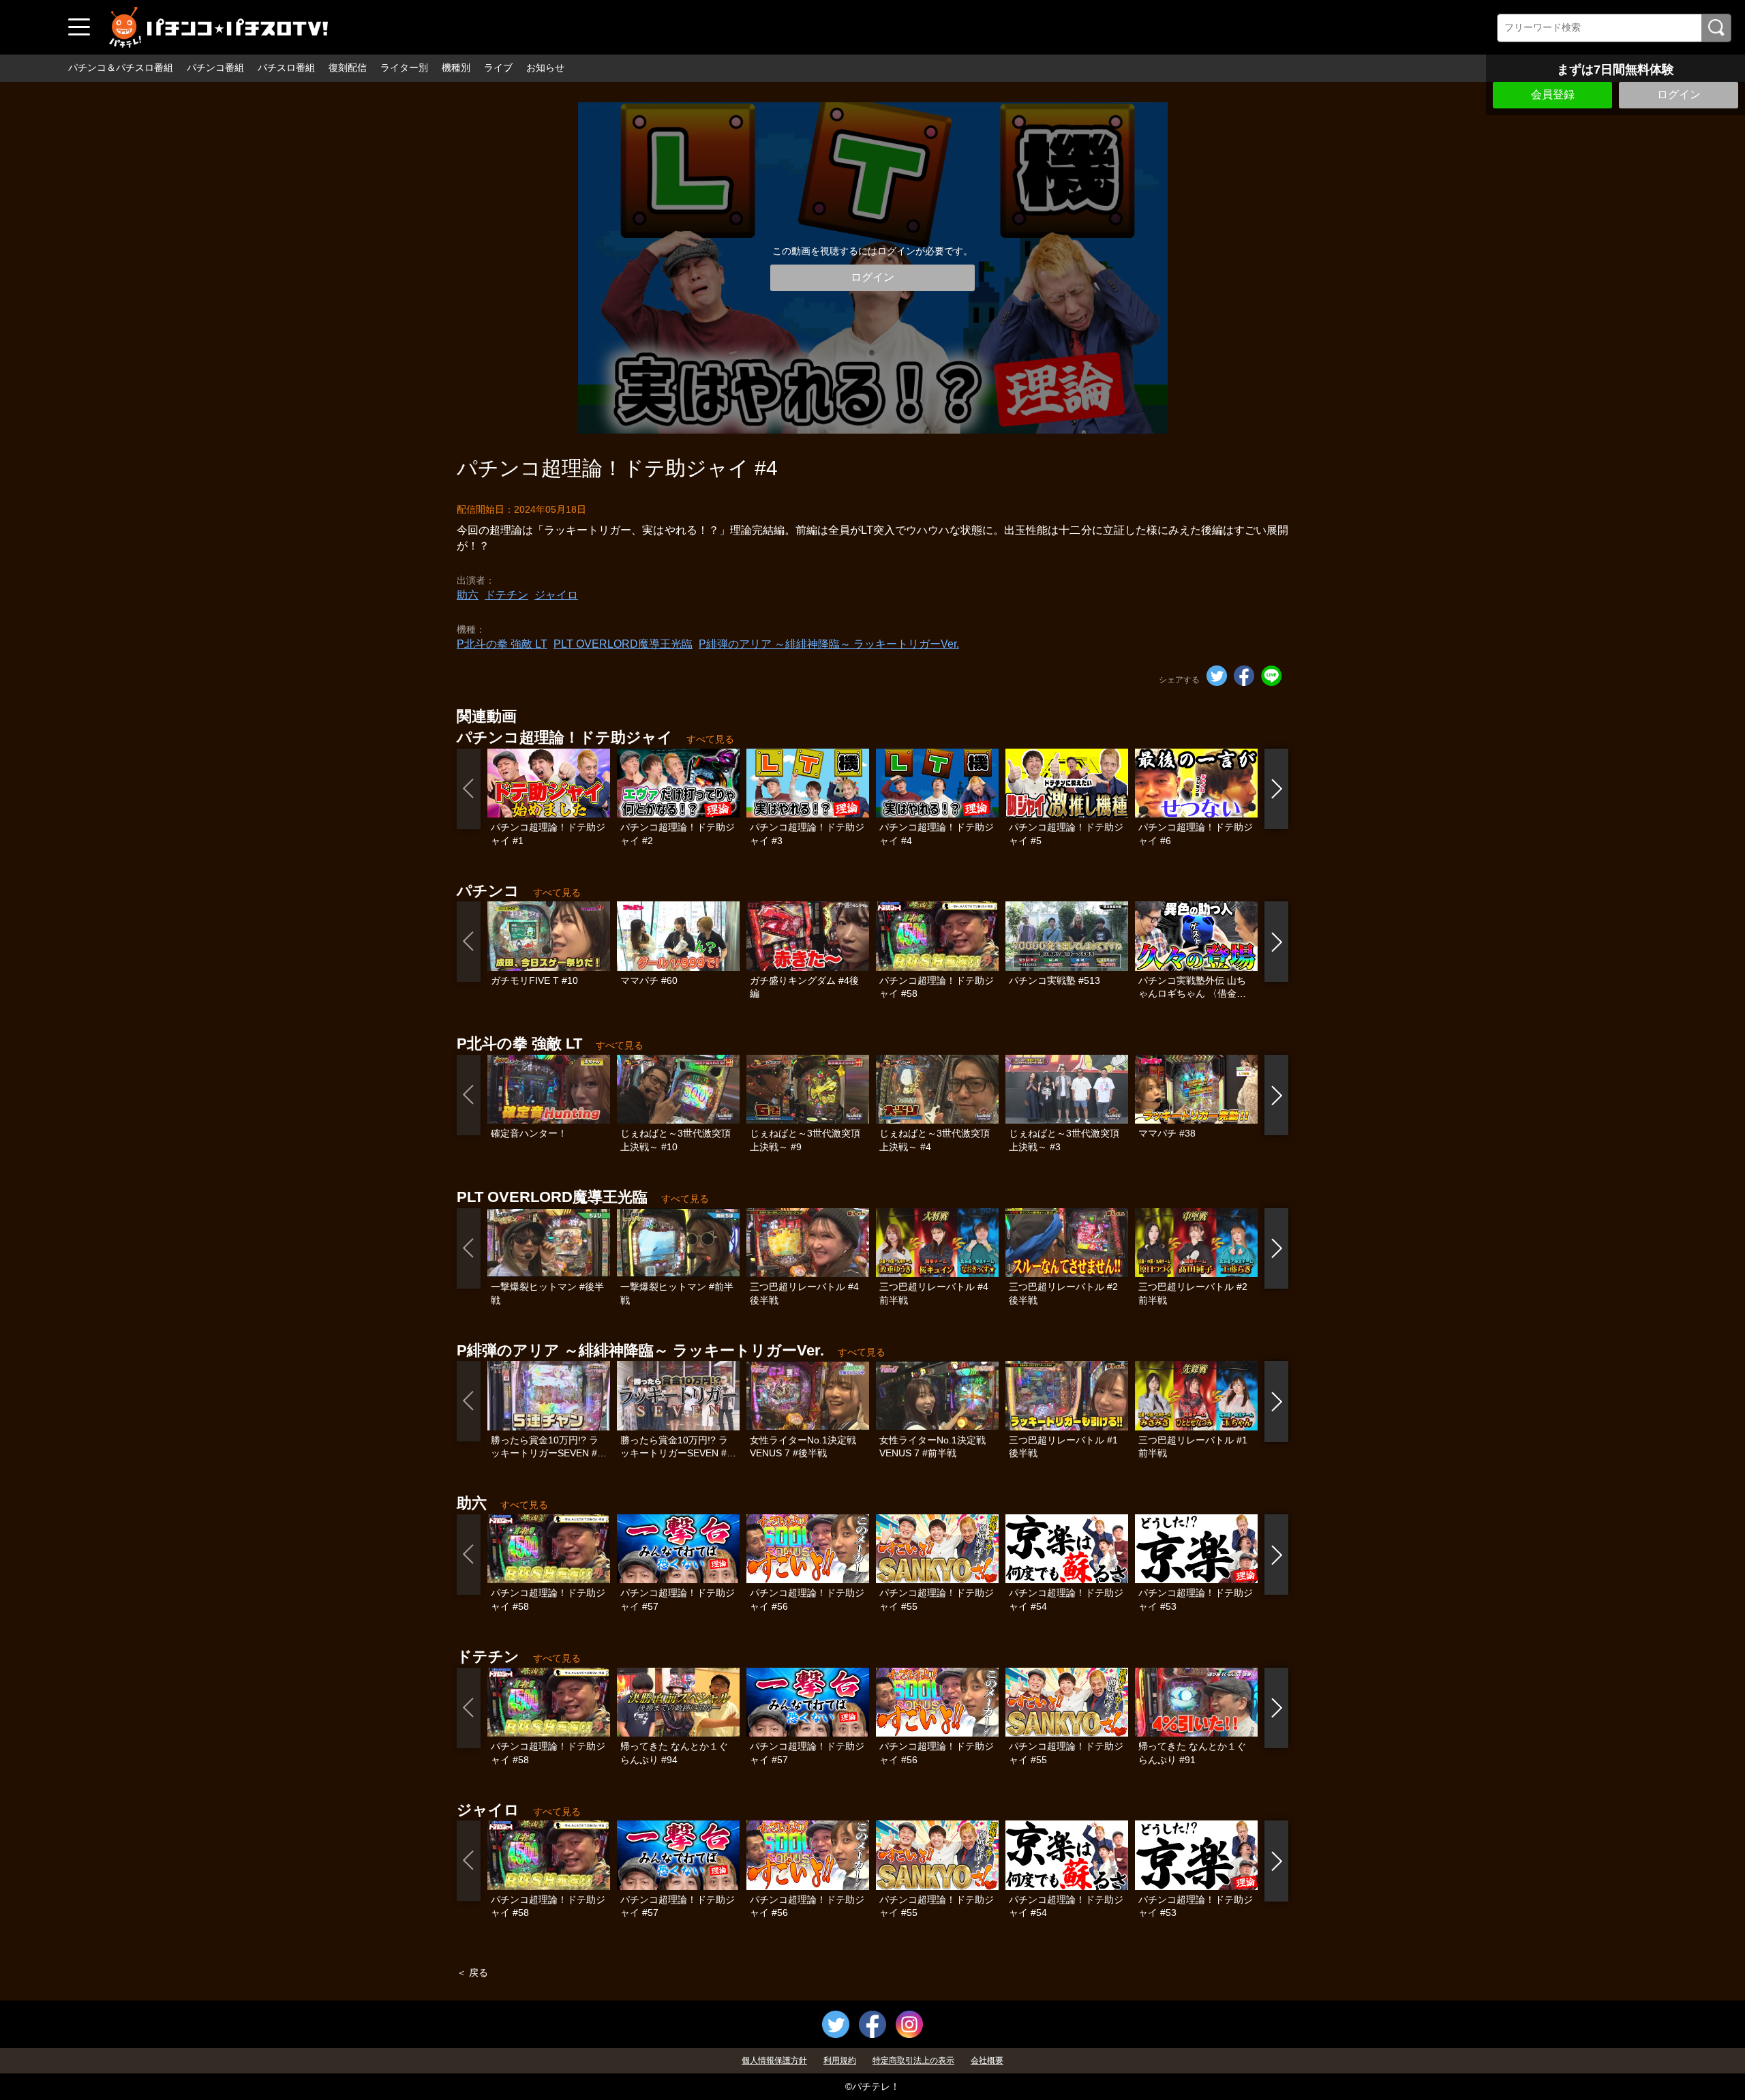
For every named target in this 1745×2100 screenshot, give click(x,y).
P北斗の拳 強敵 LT (502, 644)
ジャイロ (556, 595)
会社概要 (987, 2060)
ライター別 (404, 67)
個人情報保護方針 (774, 2060)
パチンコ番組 (215, 67)
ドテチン (506, 595)
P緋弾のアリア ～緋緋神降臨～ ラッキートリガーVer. (829, 644)
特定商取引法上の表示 (913, 2060)
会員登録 (1553, 94)
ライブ (498, 67)
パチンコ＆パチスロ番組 (121, 67)
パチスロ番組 (286, 67)
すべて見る (710, 739)
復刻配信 (348, 67)
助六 (468, 595)
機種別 (456, 67)
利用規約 (840, 2060)
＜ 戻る (472, 1972)
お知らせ (545, 67)
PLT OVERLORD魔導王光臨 (623, 644)
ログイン (1679, 94)
